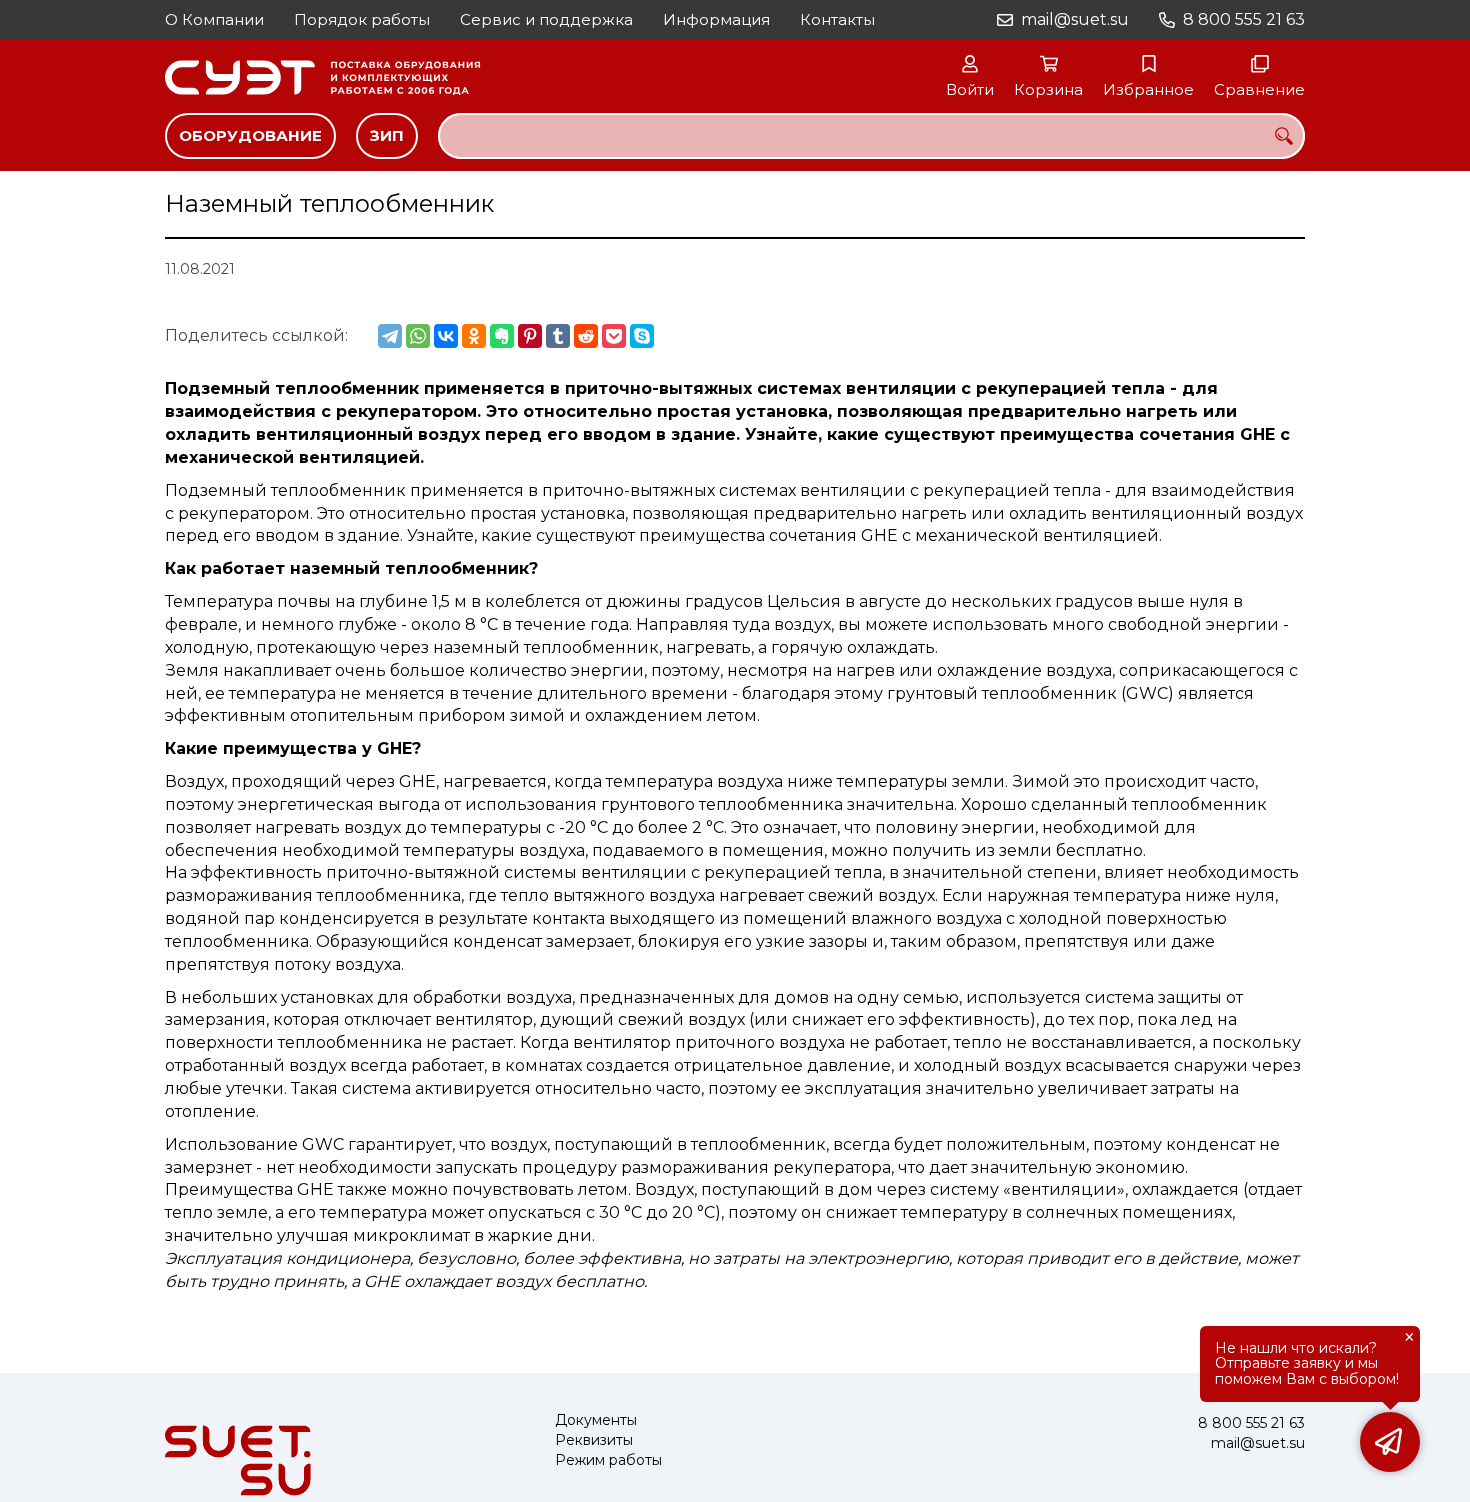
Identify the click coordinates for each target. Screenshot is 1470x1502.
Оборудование (250, 135)
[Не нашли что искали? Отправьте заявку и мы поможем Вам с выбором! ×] (1390, 1442)
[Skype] (642, 336)
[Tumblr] (558, 336)
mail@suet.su (1075, 19)
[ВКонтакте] (446, 336)
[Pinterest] (530, 336)
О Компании (214, 19)
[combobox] (871, 136)
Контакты (837, 19)
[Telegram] (390, 336)
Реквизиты (594, 1440)
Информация (716, 19)
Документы (596, 1420)
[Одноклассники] (474, 336)
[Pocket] (614, 336)
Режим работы (608, 1460)
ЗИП (387, 135)
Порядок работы (362, 19)
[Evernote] (502, 336)
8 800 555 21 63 (1244, 19)
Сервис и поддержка (546, 19)
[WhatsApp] (418, 336)
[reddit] (586, 336)
